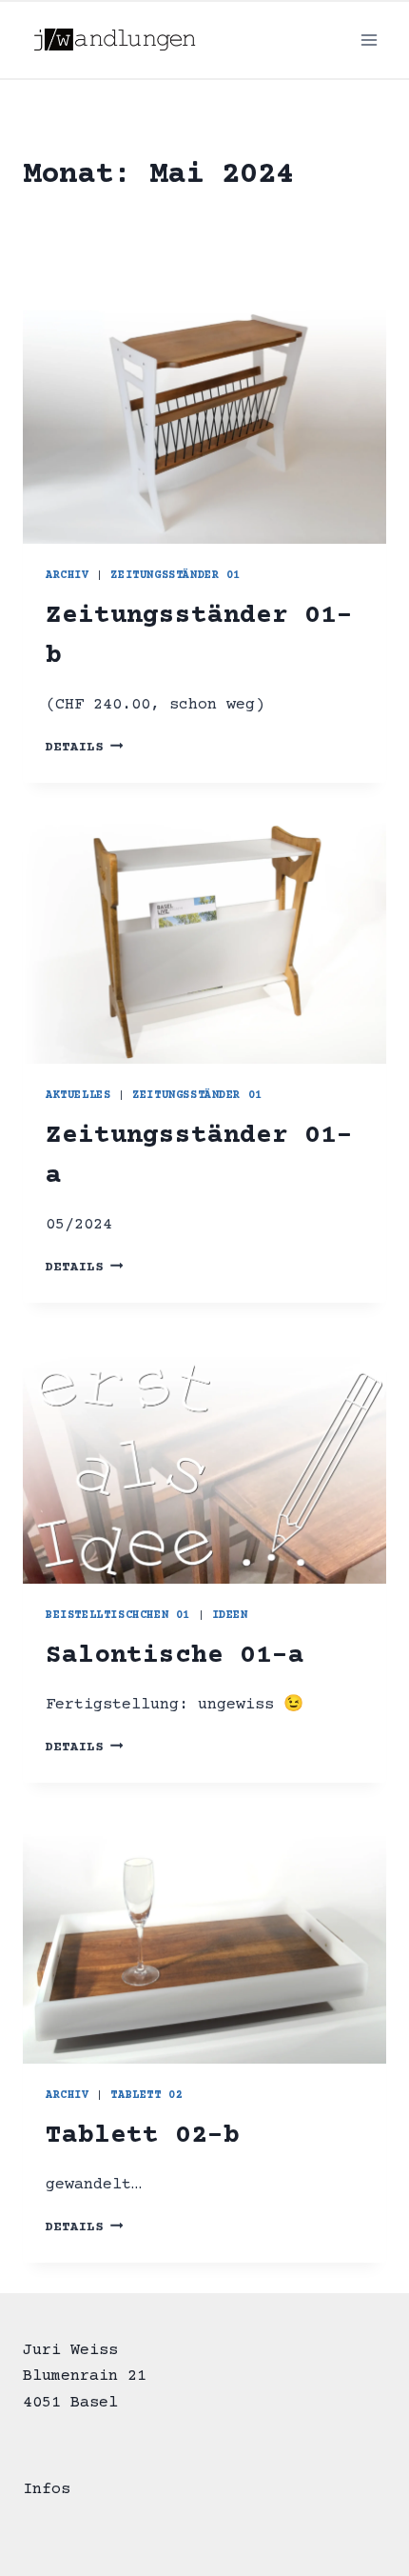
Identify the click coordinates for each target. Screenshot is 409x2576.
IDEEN (230, 1616)
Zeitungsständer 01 (175, 576)
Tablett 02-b (143, 2136)
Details (84, 748)
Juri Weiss (70, 2351)
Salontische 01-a (175, 1656)
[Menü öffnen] (369, 40)
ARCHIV (68, 576)
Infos (47, 2490)
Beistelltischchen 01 (118, 1616)
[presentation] (204, 422)
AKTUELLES (78, 1096)
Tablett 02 (146, 2096)
